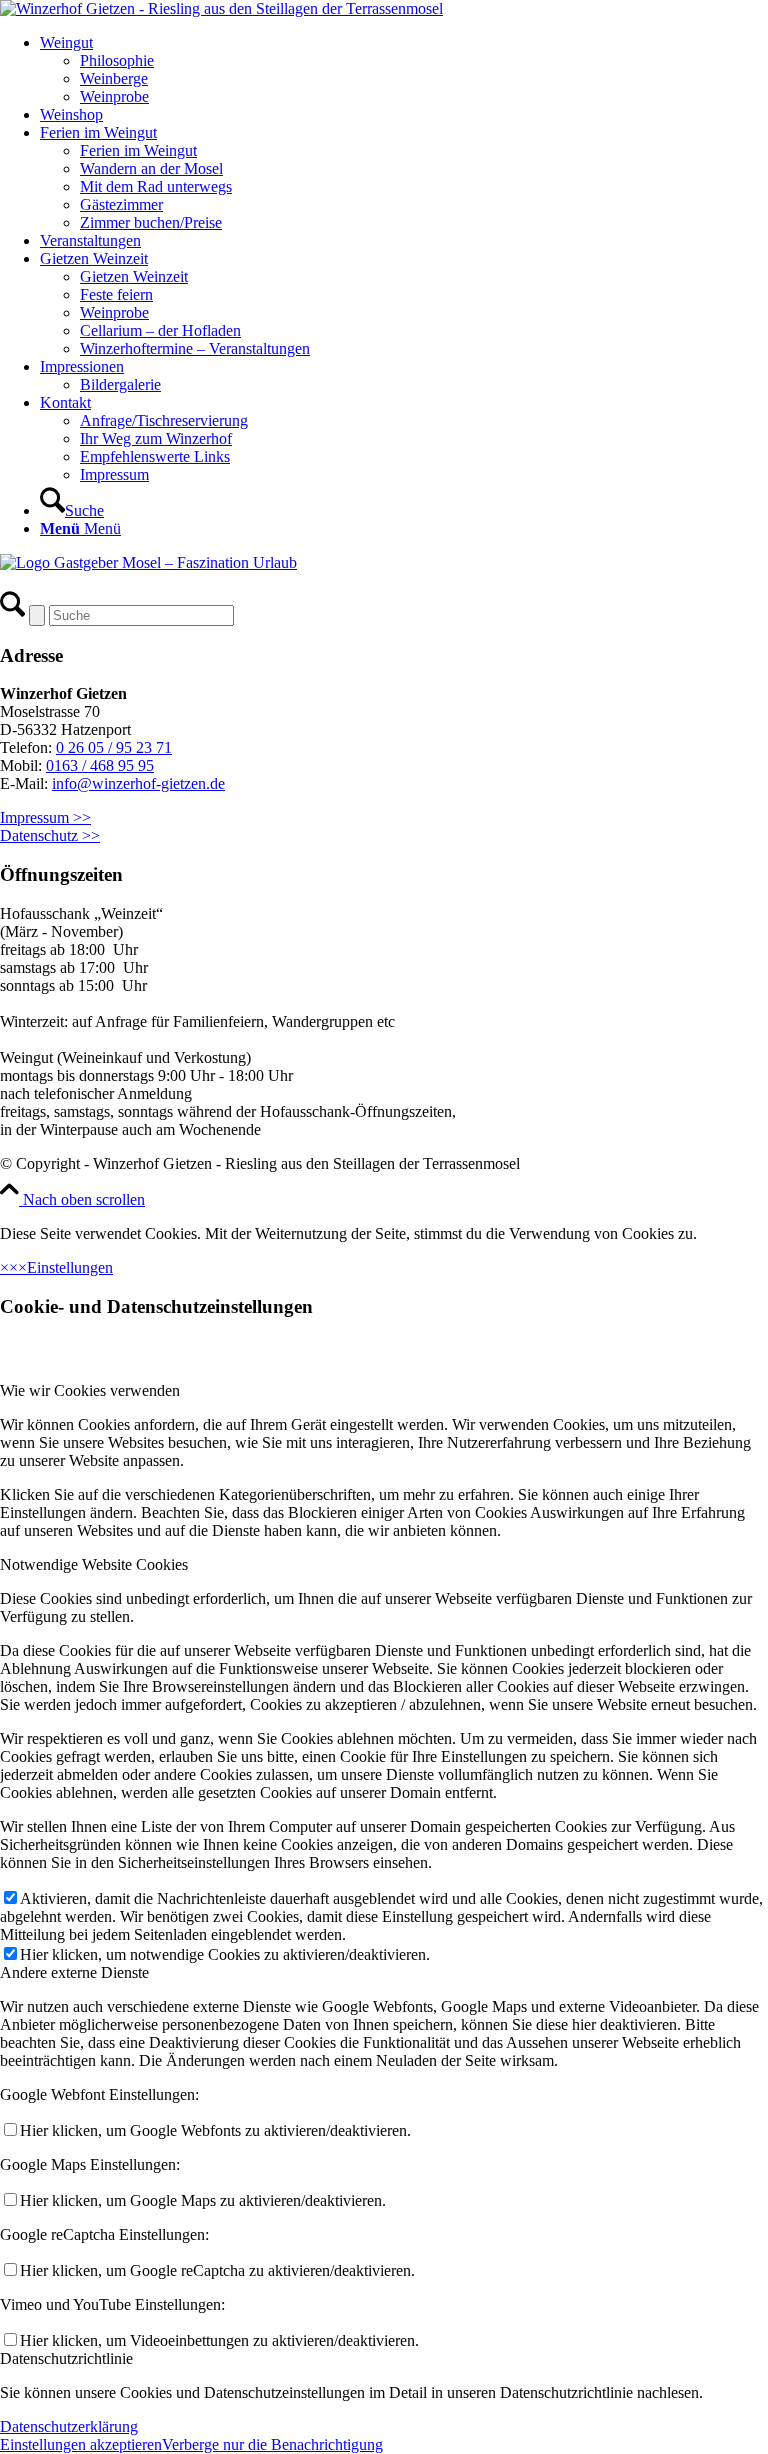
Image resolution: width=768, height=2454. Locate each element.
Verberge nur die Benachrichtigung (272, 2444)
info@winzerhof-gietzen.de (138, 783)
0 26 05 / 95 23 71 (114, 747)
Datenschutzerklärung (69, 2426)
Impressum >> (45, 817)
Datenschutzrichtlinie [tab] (66, 2358)
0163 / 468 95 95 (100, 765)
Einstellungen (70, 1267)
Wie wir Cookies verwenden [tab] (90, 1390)
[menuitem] (404, 70)
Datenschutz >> (50, 835)
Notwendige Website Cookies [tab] (94, 1564)
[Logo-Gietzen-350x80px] (221, 8)
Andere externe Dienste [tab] (74, 1972)
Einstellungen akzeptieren (81, 2444)
